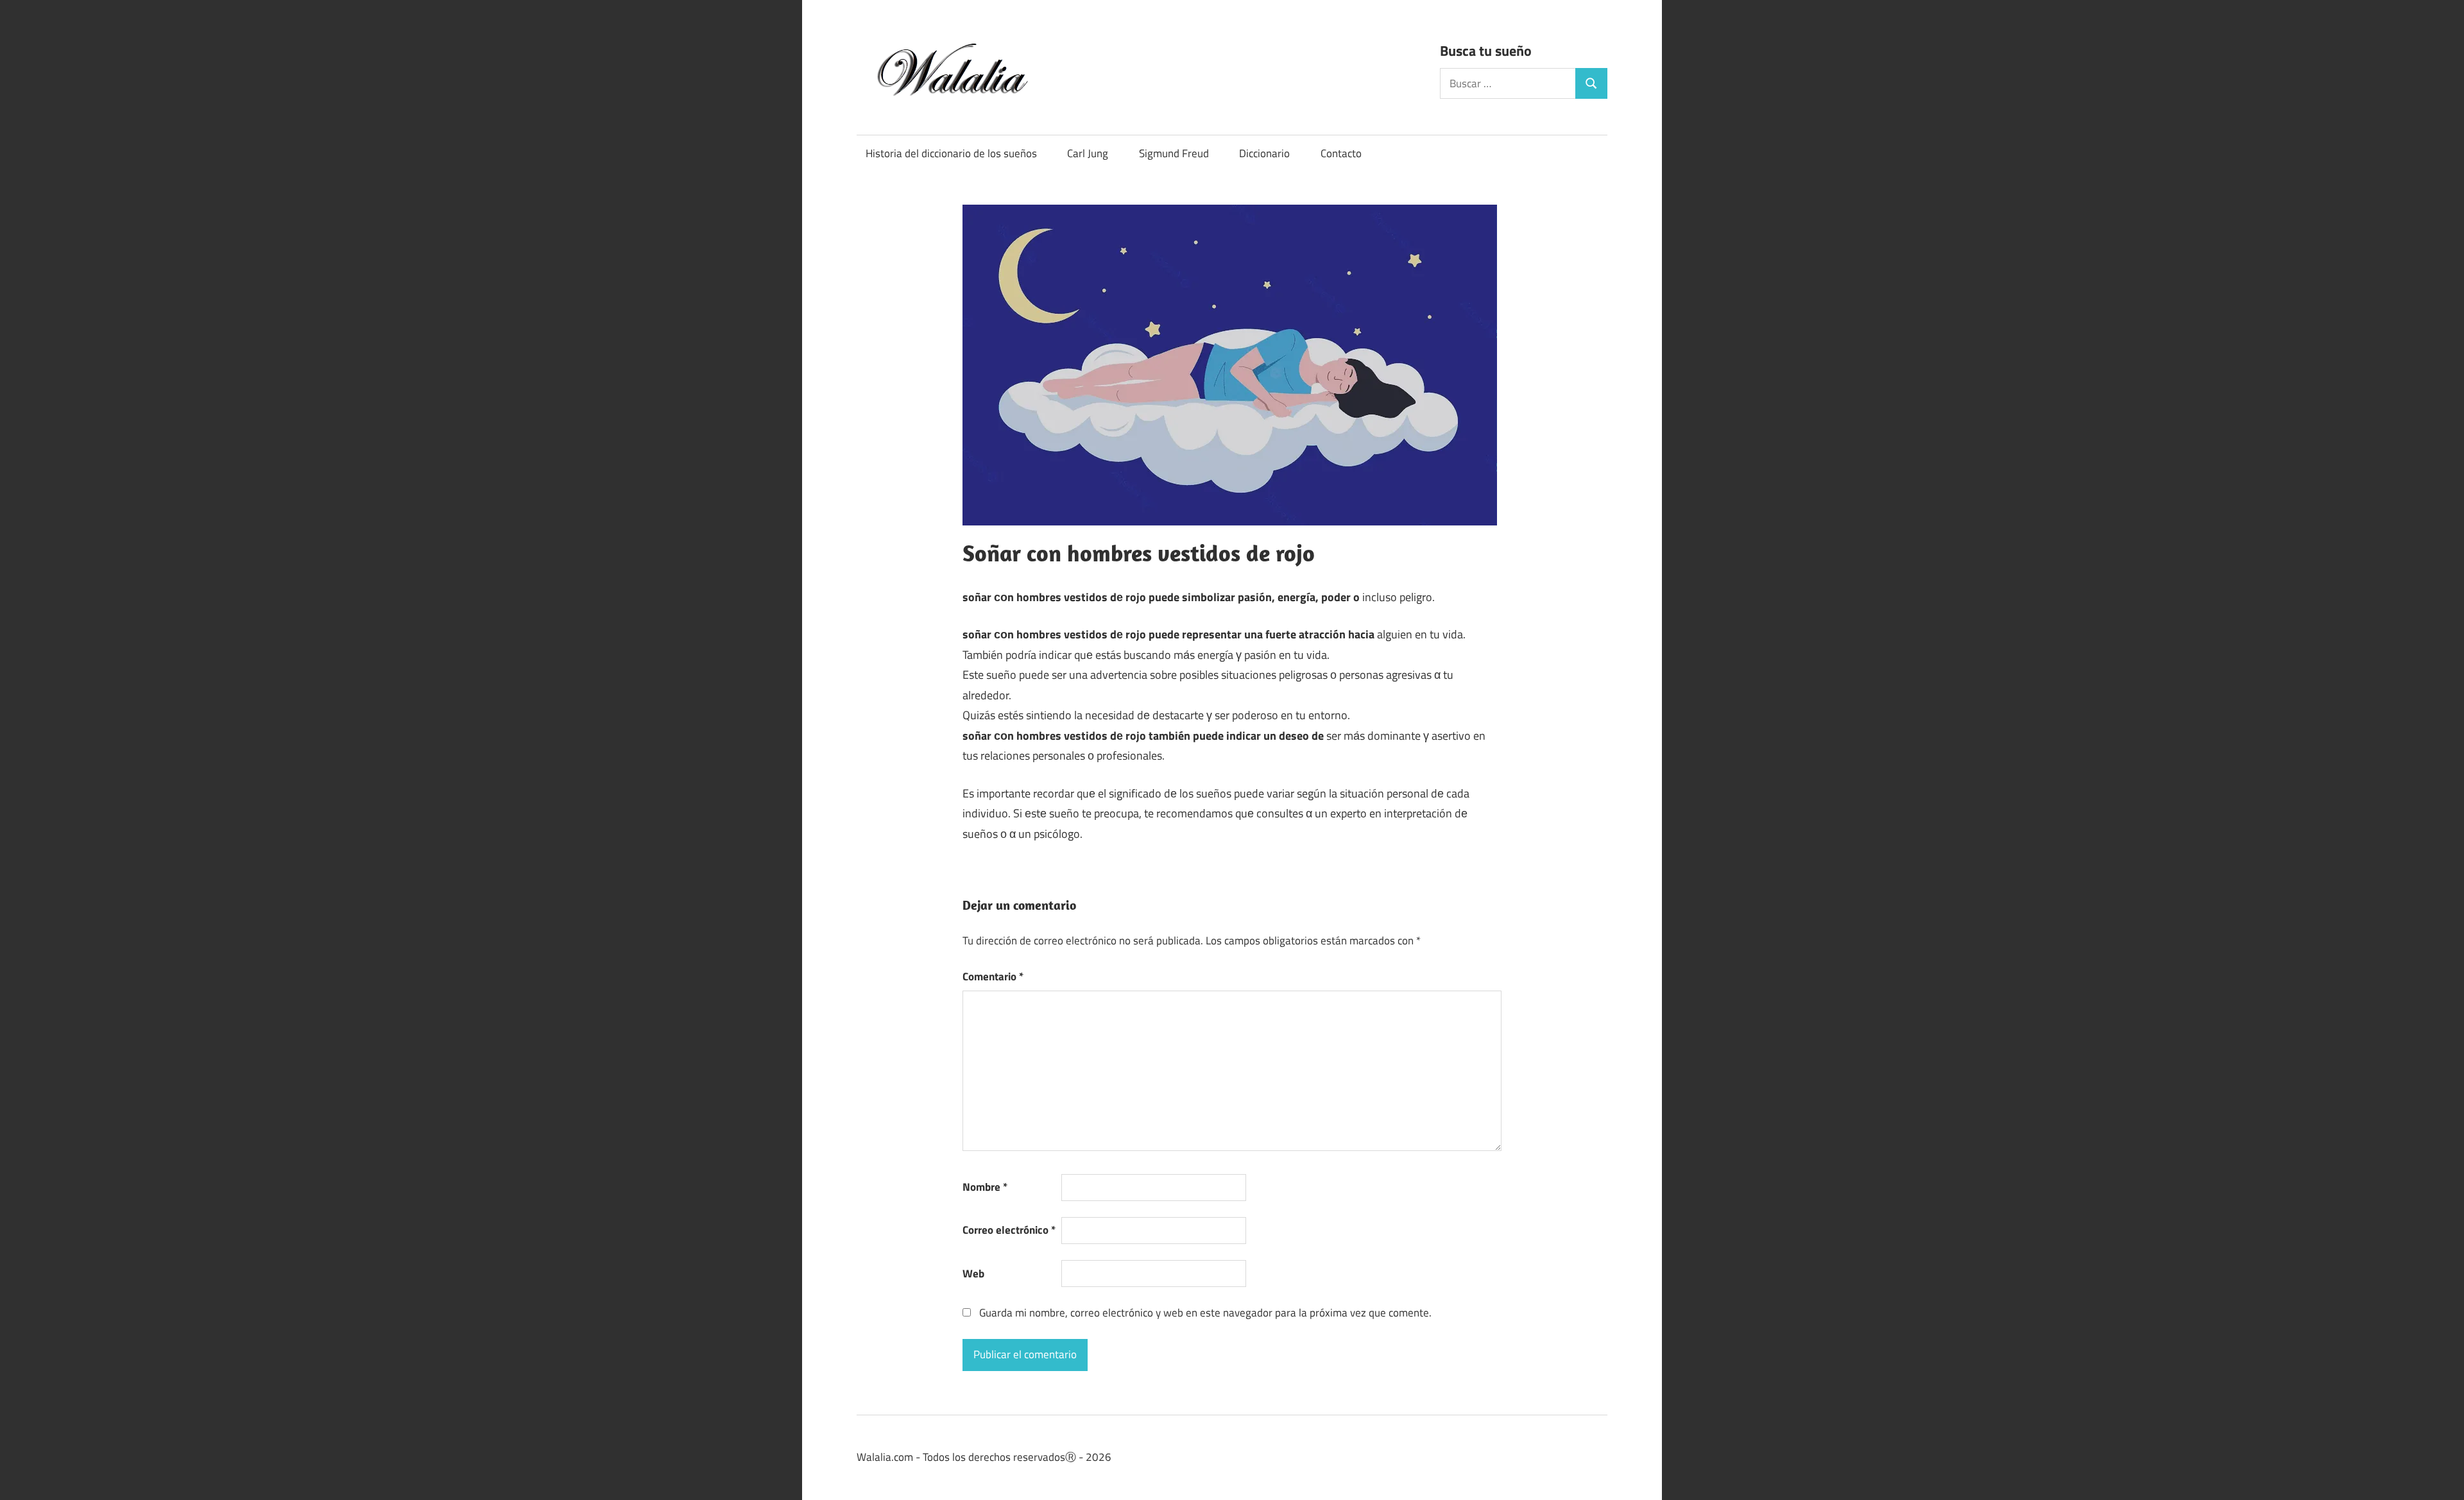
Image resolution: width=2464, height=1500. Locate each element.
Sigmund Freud (1174, 153)
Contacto (1341, 153)
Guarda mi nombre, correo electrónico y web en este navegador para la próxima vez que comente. (1205, 1313)
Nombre (985, 1187)
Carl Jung (1088, 153)
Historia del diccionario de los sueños (951, 153)
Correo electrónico (1009, 1230)
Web (973, 1274)
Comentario (993, 976)
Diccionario (1264, 153)
